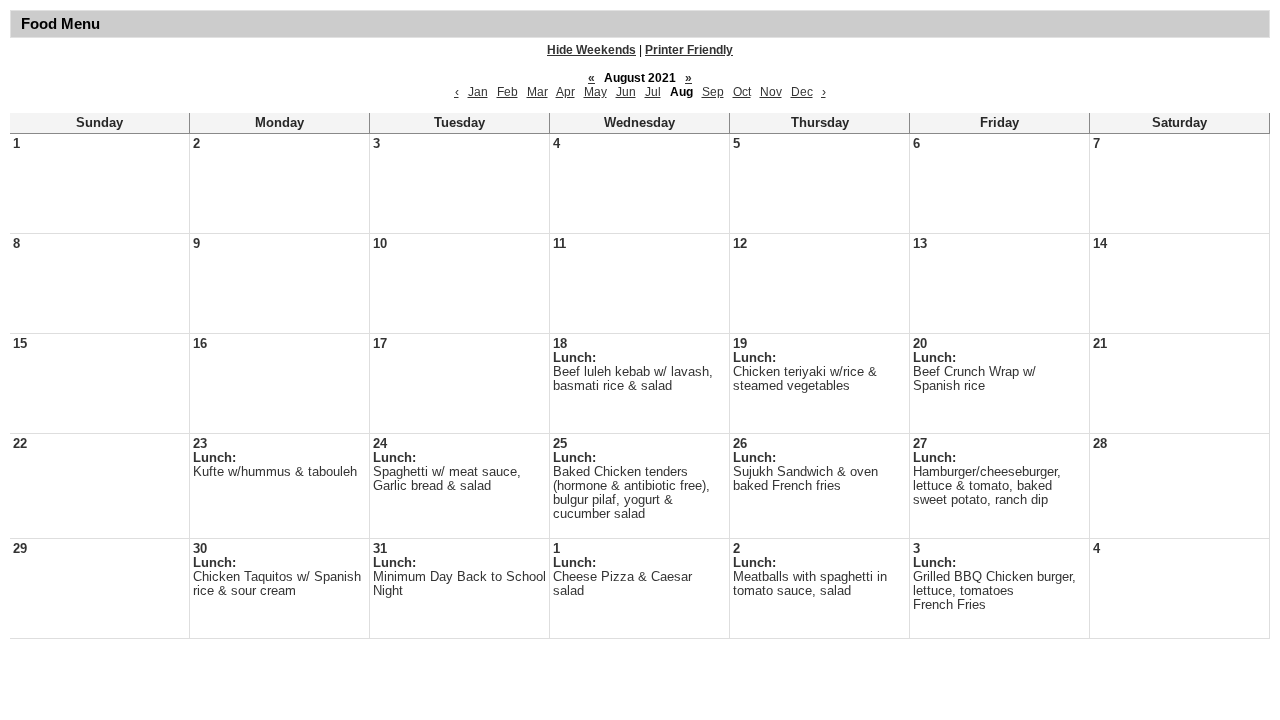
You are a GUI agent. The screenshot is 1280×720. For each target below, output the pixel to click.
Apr (565, 92)
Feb (507, 92)
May (595, 92)
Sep (713, 92)
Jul (653, 92)
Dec (802, 92)
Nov (771, 92)
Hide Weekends (591, 50)
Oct (742, 92)
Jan (478, 92)
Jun (626, 92)
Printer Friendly (689, 50)
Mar (537, 92)
